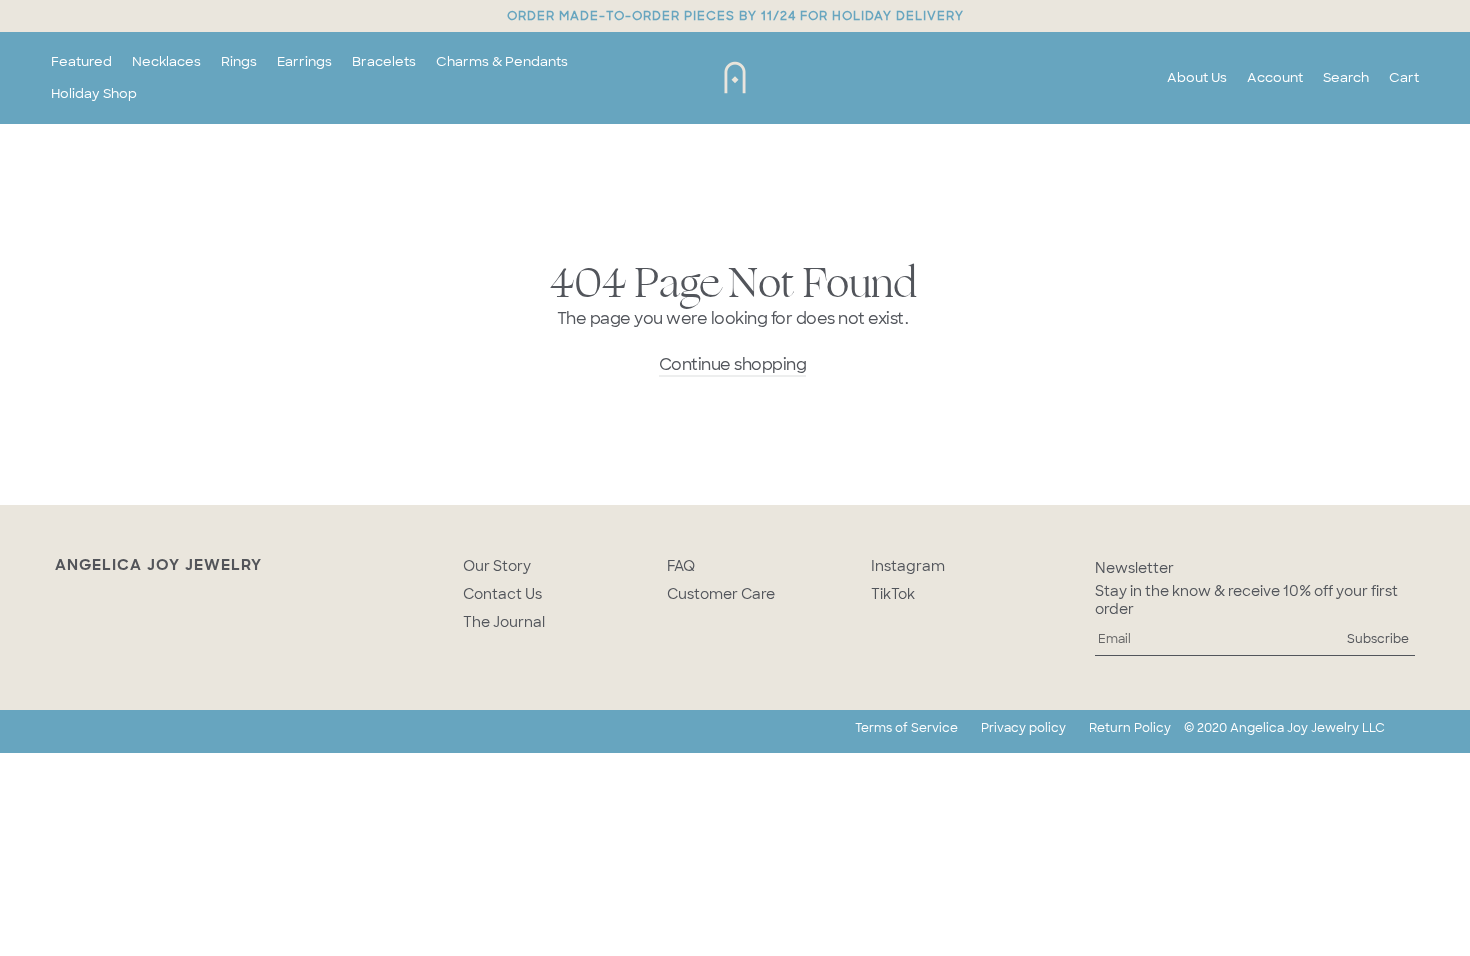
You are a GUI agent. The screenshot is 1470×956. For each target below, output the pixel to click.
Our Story (497, 566)
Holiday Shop (94, 93)
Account (1275, 77)
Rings (239, 61)
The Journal (504, 622)
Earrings (304, 61)
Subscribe (1378, 639)
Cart (1404, 77)
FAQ (681, 566)
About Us (1197, 77)
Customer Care (721, 594)
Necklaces (166, 61)
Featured (81, 61)
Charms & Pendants (502, 61)
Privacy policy (1023, 728)
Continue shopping (733, 364)
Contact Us (502, 594)
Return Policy (1130, 728)
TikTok (893, 594)
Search (1346, 77)
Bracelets (384, 61)
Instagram (908, 566)
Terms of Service (906, 728)
